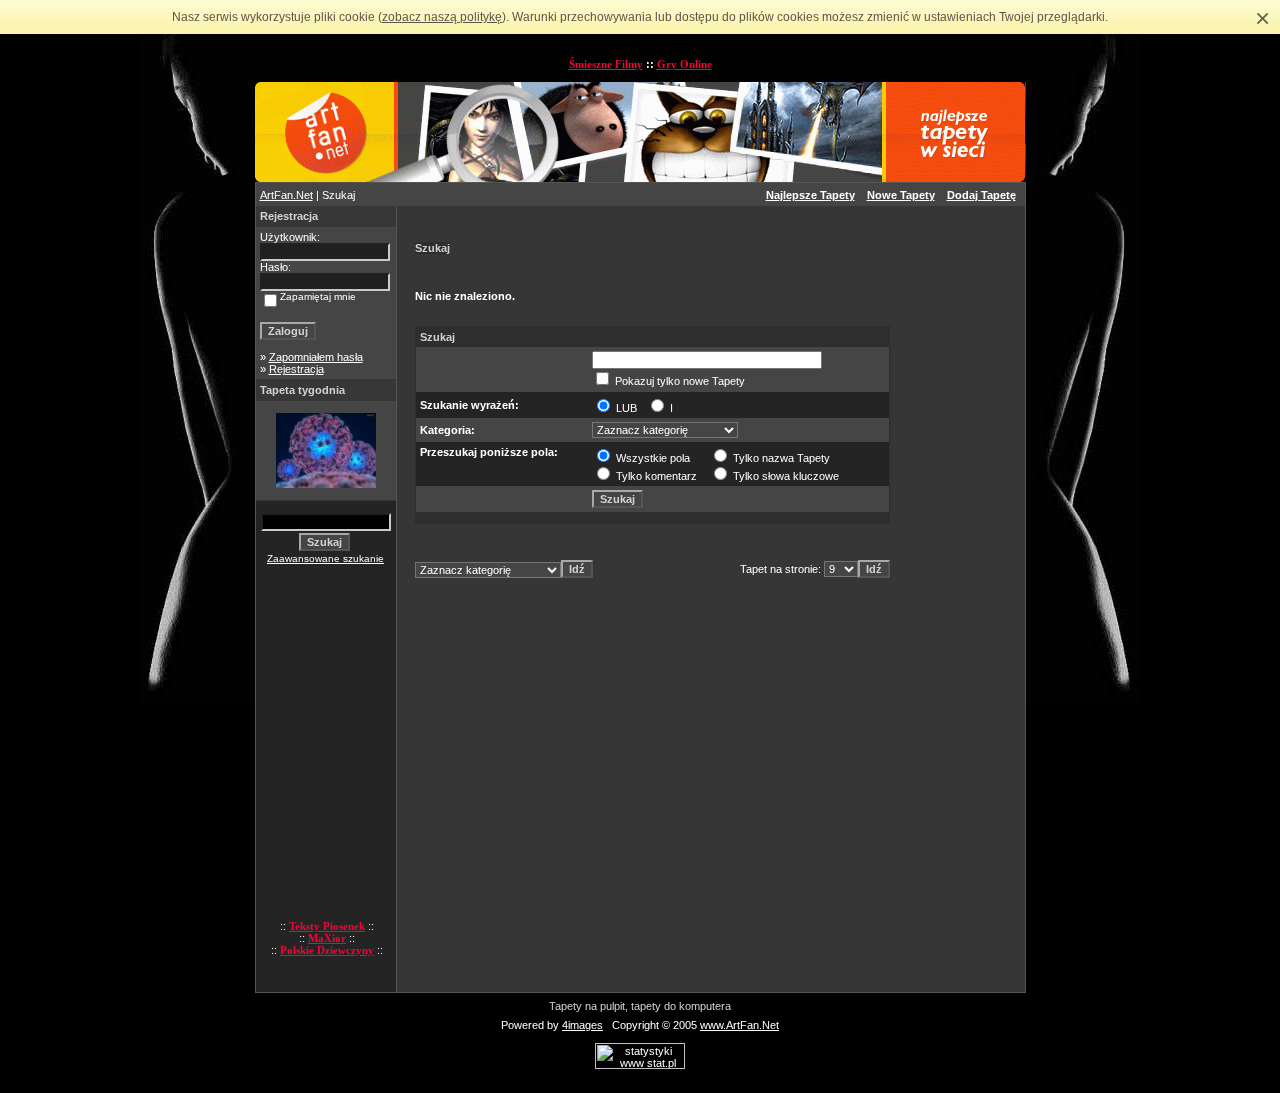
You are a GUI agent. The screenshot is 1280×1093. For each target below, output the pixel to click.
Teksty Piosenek (327, 926)
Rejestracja (296, 369)
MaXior (327, 938)
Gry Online (684, 64)
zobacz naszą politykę (442, 17)
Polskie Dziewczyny (327, 950)
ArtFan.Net (286, 195)
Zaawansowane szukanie (325, 558)
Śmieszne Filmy (606, 64)
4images (582, 1025)
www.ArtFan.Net (739, 1025)
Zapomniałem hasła (316, 357)
